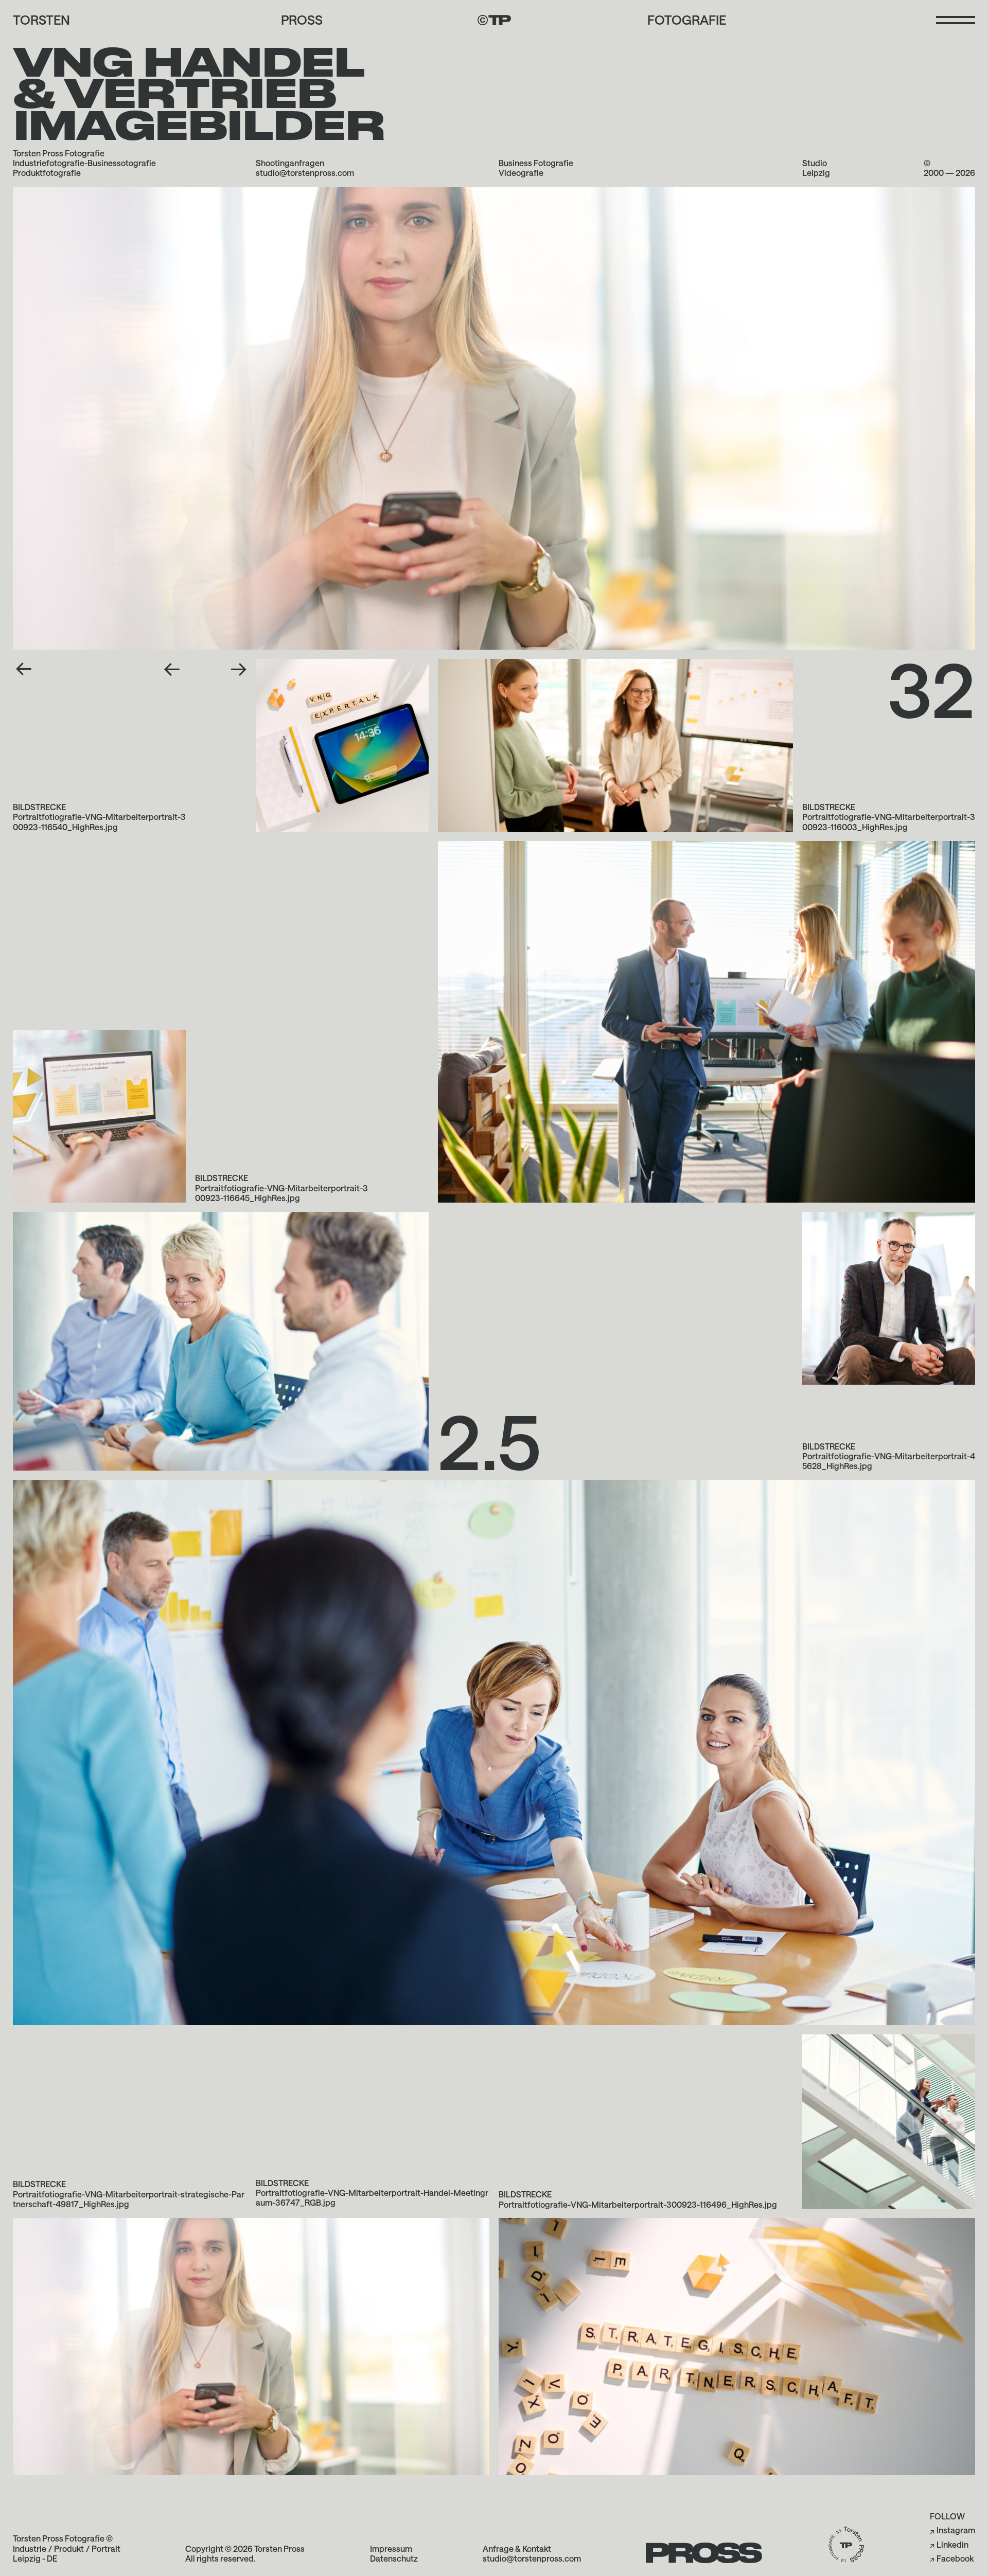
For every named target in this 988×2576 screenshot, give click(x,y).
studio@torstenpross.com (305, 173)
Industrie (30, 2548)
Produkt (69, 2548)
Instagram (956, 2530)
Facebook (955, 2558)
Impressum (391, 2548)
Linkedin (952, 2544)
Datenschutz (394, 2558)
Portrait (106, 2548)
